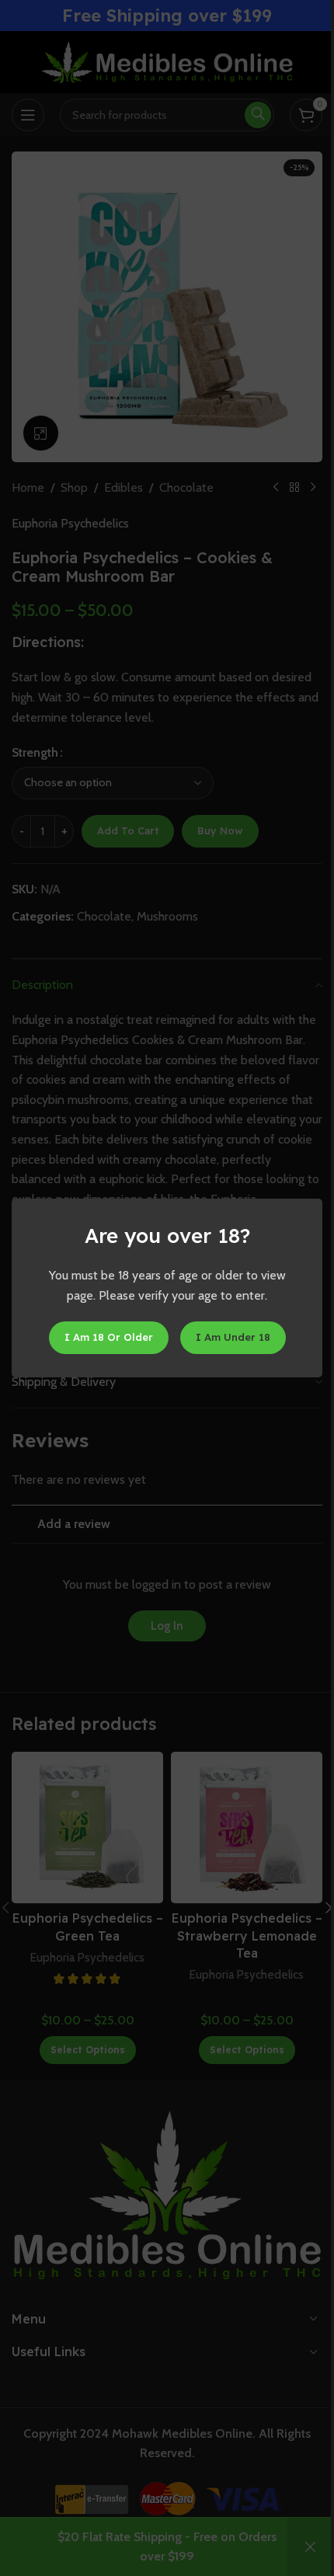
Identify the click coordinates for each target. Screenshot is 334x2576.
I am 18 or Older (109, 1337)
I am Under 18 (233, 1337)
